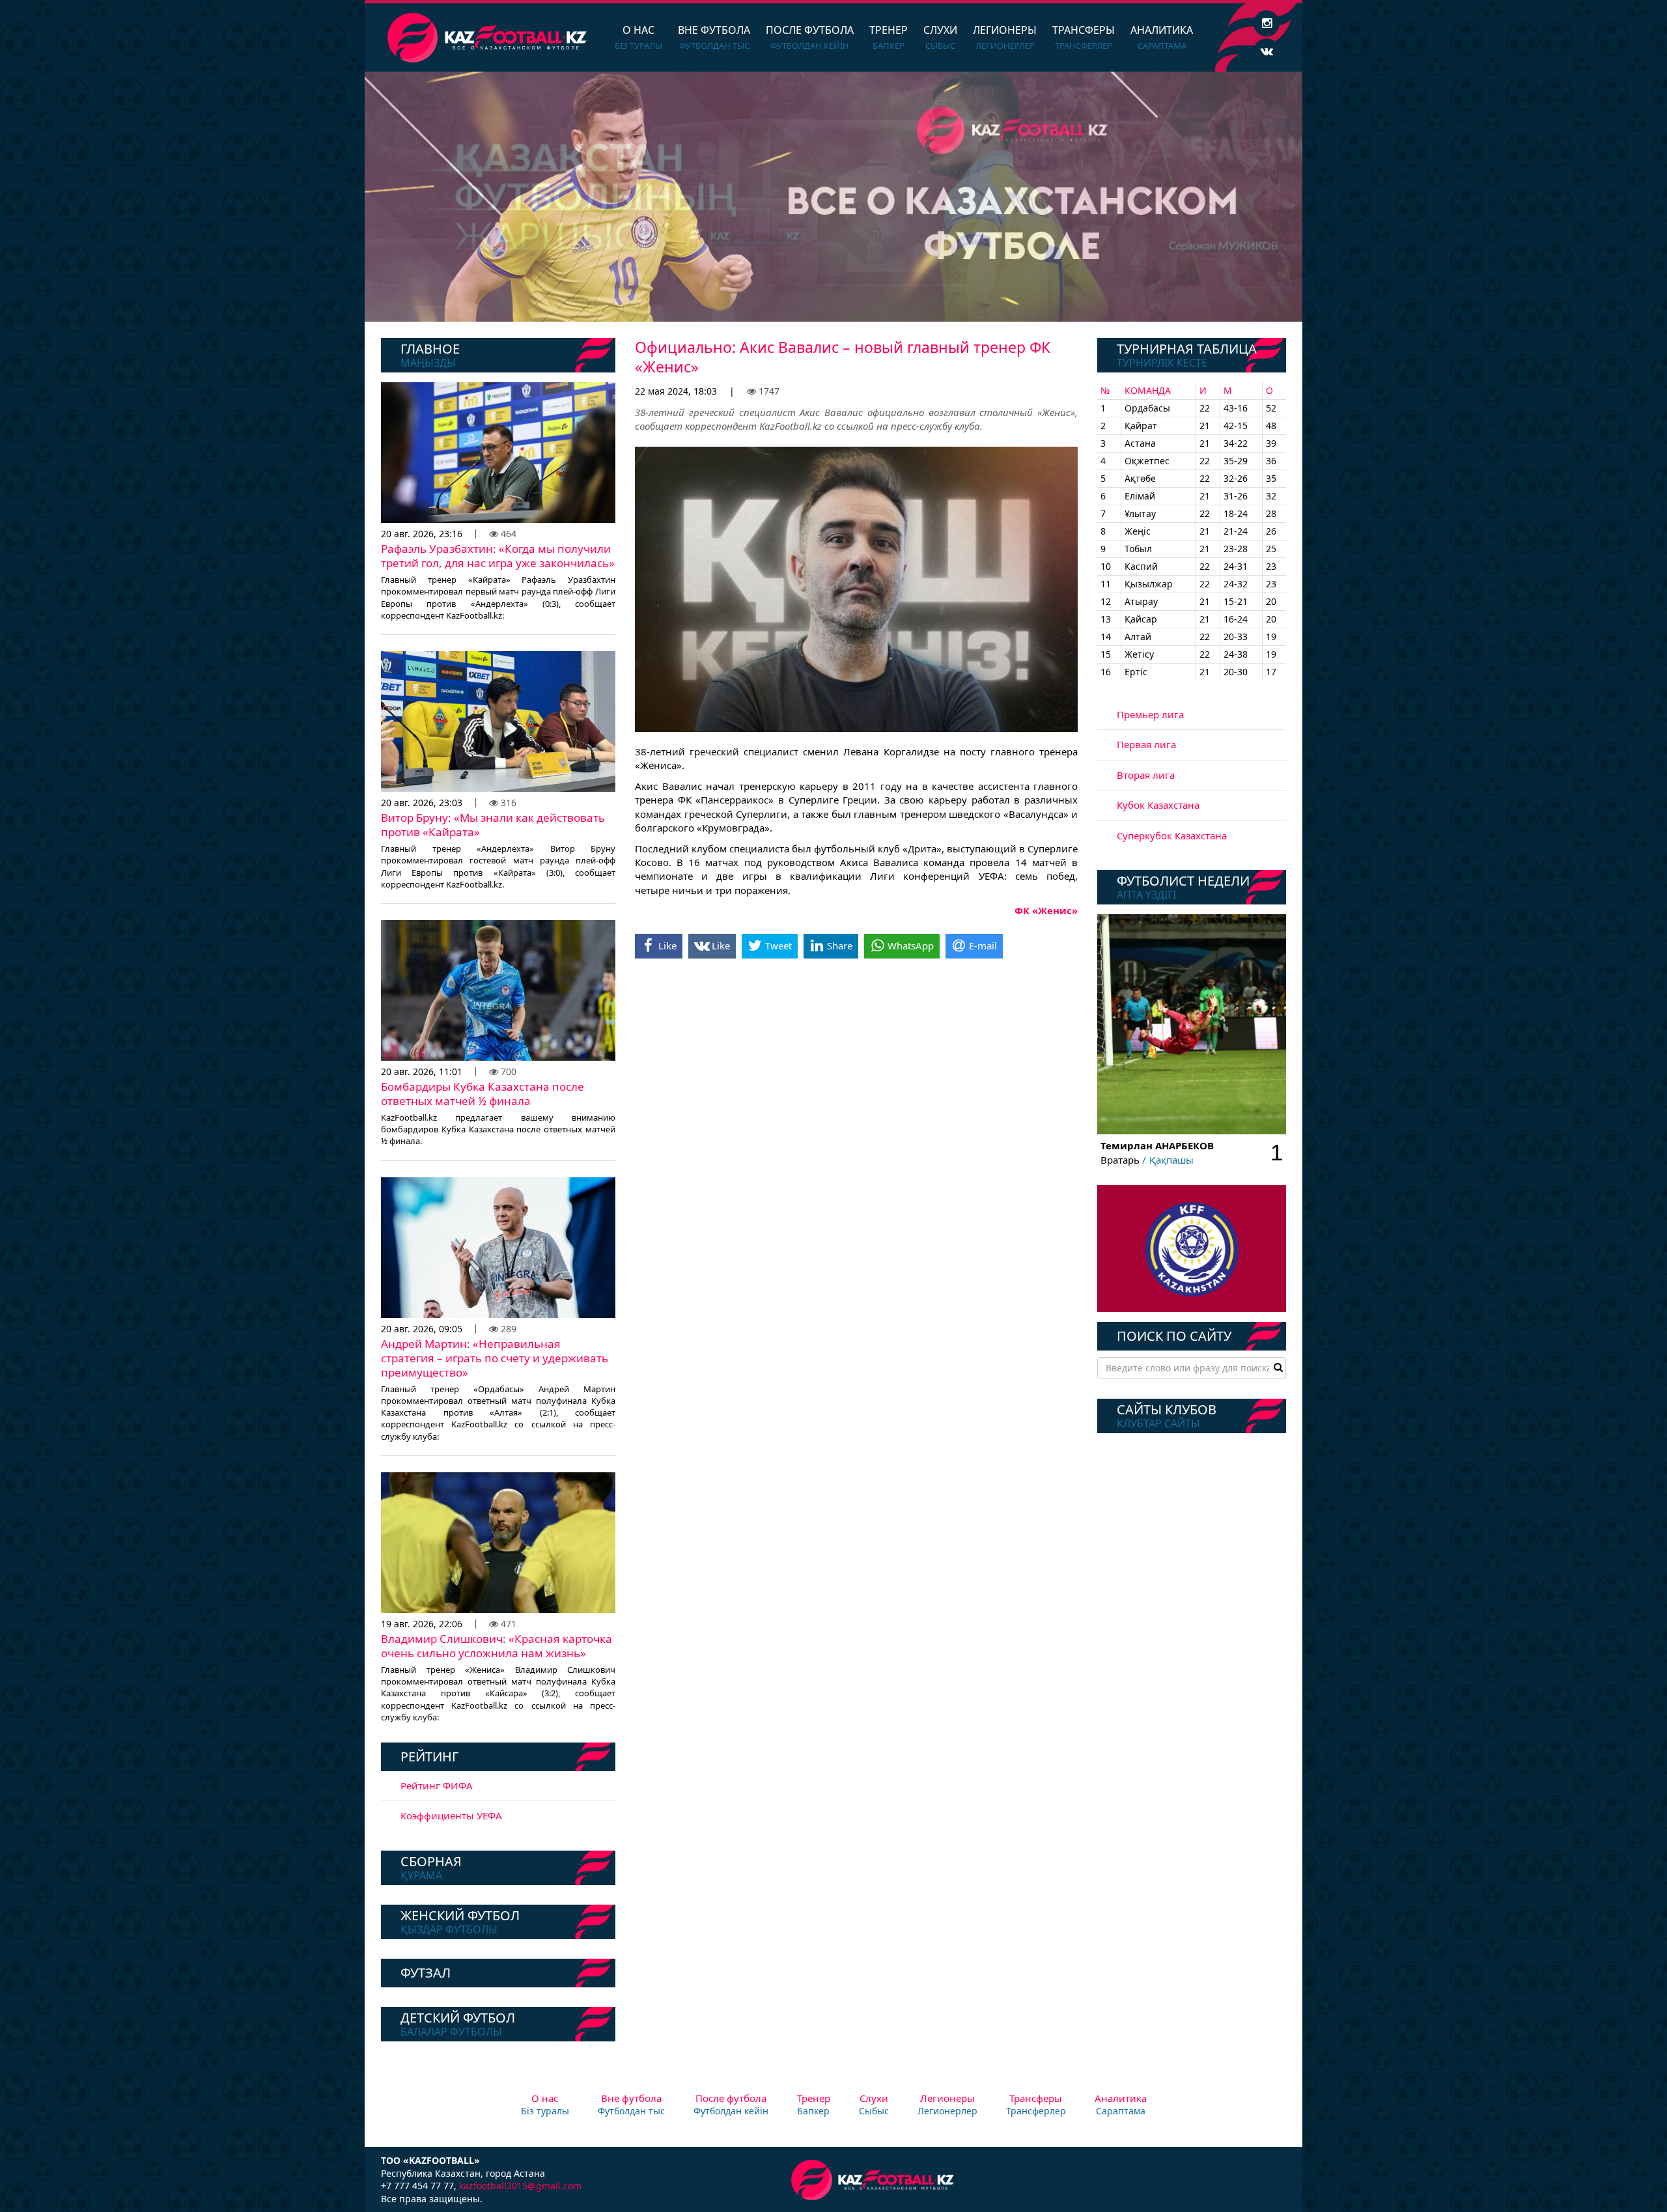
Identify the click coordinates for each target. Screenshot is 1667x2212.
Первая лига (1146, 744)
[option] (833, 197)
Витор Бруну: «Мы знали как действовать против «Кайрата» (493, 825)
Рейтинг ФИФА (437, 1785)
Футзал (426, 1973)
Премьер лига (1150, 714)
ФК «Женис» (1046, 910)
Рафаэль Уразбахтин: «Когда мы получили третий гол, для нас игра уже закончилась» (498, 556)
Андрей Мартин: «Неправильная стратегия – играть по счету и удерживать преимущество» (495, 1358)
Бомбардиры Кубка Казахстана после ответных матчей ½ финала (483, 1094)
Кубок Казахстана (1158, 805)
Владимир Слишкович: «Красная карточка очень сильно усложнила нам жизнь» (497, 1646)
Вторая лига (1146, 775)
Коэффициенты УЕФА (451, 1815)
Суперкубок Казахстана (1172, 835)
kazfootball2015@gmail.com (520, 2186)
